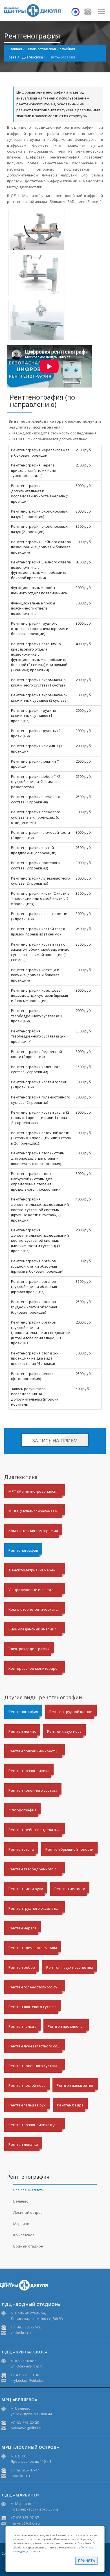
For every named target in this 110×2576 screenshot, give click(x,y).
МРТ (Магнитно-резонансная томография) (37, 1491)
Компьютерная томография (33, 1531)
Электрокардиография (29, 1649)
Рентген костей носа (27, 2085)
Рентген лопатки (23, 2144)
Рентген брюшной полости (69, 1849)
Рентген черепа (23, 1928)
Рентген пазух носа (64, 1731)
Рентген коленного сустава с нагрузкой (37, 2066)
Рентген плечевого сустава (33, 1948)
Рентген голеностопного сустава (37, 1987)
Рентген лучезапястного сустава (37, 2046)
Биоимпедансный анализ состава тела (37, 1629)
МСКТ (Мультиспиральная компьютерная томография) (37, 1511)
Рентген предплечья (66, 2026)
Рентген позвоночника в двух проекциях (37, 2125)
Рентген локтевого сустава (32, 2007)
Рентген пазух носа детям (70, 1967)
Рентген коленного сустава (33, 1790)
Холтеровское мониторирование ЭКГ (37, 1668)
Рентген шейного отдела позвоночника (37, 1830)
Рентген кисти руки (26, 1889)
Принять (87, 2561)
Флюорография (22, 1810)
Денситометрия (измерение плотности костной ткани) (37, 1570)
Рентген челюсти (70, 1889)
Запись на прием (55, 1441)
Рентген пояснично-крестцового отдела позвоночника (37, 1751)
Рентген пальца (22, 2026)
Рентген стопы (21, 1849)
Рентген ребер (22, 1967)
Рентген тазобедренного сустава (37, 1869)
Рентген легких (22, 1731)
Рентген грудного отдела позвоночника (37, 1908)
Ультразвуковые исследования (36, 1590)
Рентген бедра (70, 2105)
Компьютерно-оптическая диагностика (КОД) (37, 1609)
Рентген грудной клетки (71, 1712)
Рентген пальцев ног (75, 2085)
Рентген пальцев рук (27, 2105)
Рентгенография (23, 1550)
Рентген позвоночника (29, 1771)
